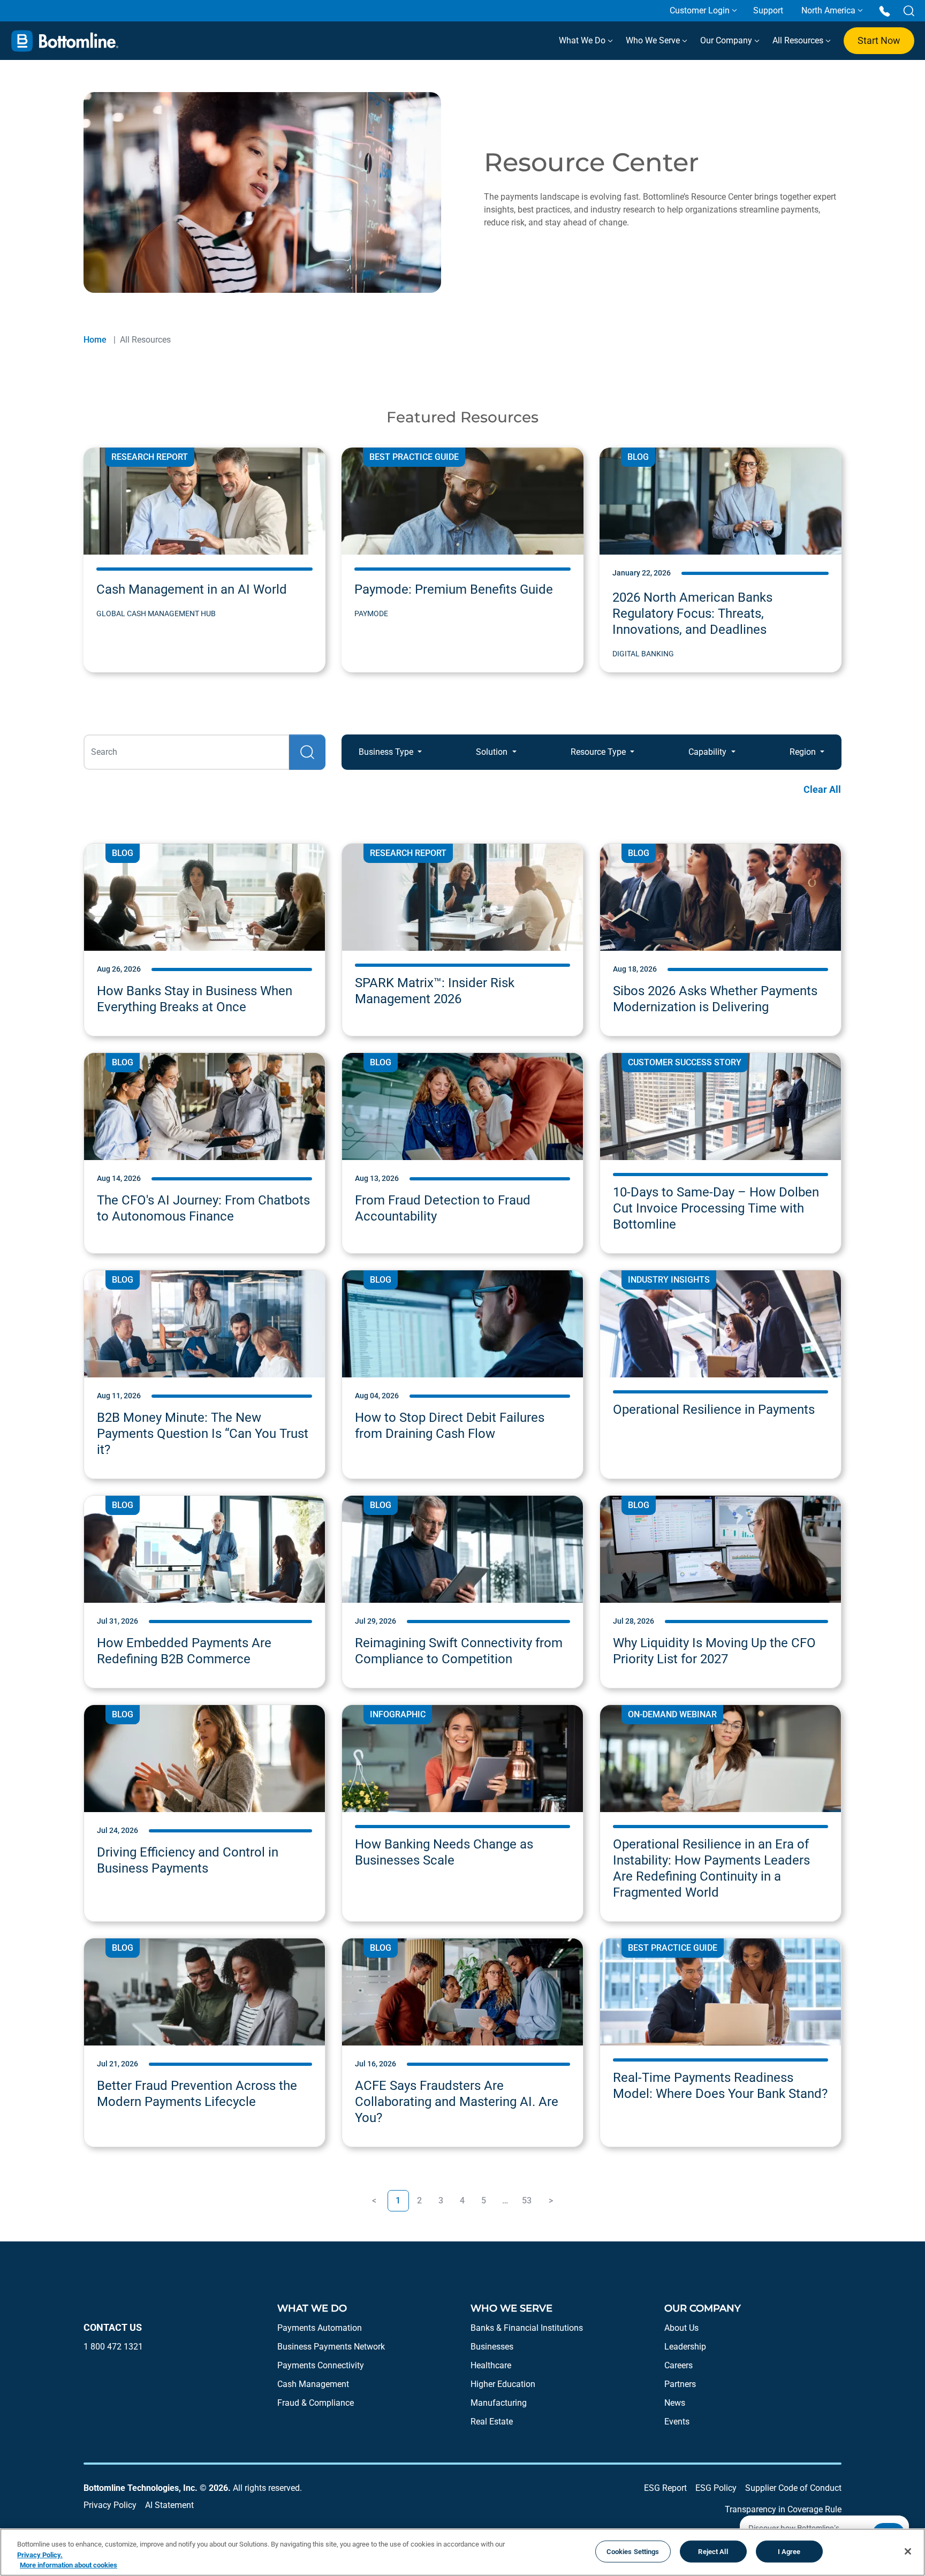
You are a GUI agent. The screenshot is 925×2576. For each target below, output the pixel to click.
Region (804, 752)
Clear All (822, 789)
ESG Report (665, 2488)
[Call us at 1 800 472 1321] (885, 10)
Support (768, 10)
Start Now (879, 40)
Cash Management (313, 2384)
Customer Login (700, 10)
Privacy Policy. (40, 2555)
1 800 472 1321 (113, 2347)
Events (677, 2422)
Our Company (727, 40)
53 (527, 2200)
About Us (681, 2328)
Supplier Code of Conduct (793, 2488)
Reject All (713, 2551)
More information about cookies (69, 2565)
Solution (493, 752)
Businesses (492, 2347)
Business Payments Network (331, 2347)
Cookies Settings (633, 2551)
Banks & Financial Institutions (527, 2328)
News (675, 2403)
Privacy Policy (110, 2505)
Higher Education (503, 2384)
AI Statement (169, 2505)
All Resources (799, 40)
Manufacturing (499, 2403)
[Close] (908, 2551)
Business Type (387, 752)
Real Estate (492, 2422)
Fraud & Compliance (316, 2403)
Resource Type (599, 752)
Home (95, 340)
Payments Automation (320, 2328)
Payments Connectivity (321, 2365)
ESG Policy (716, 2488)
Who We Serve (654, 40)
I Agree (789, 2551)
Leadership (685, 2347)
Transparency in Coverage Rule (783, 2509)
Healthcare (491, 2365)
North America (828, 10)
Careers (678, 2365)
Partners (680, 2384)
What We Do (583, 40)
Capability (708, 752)
